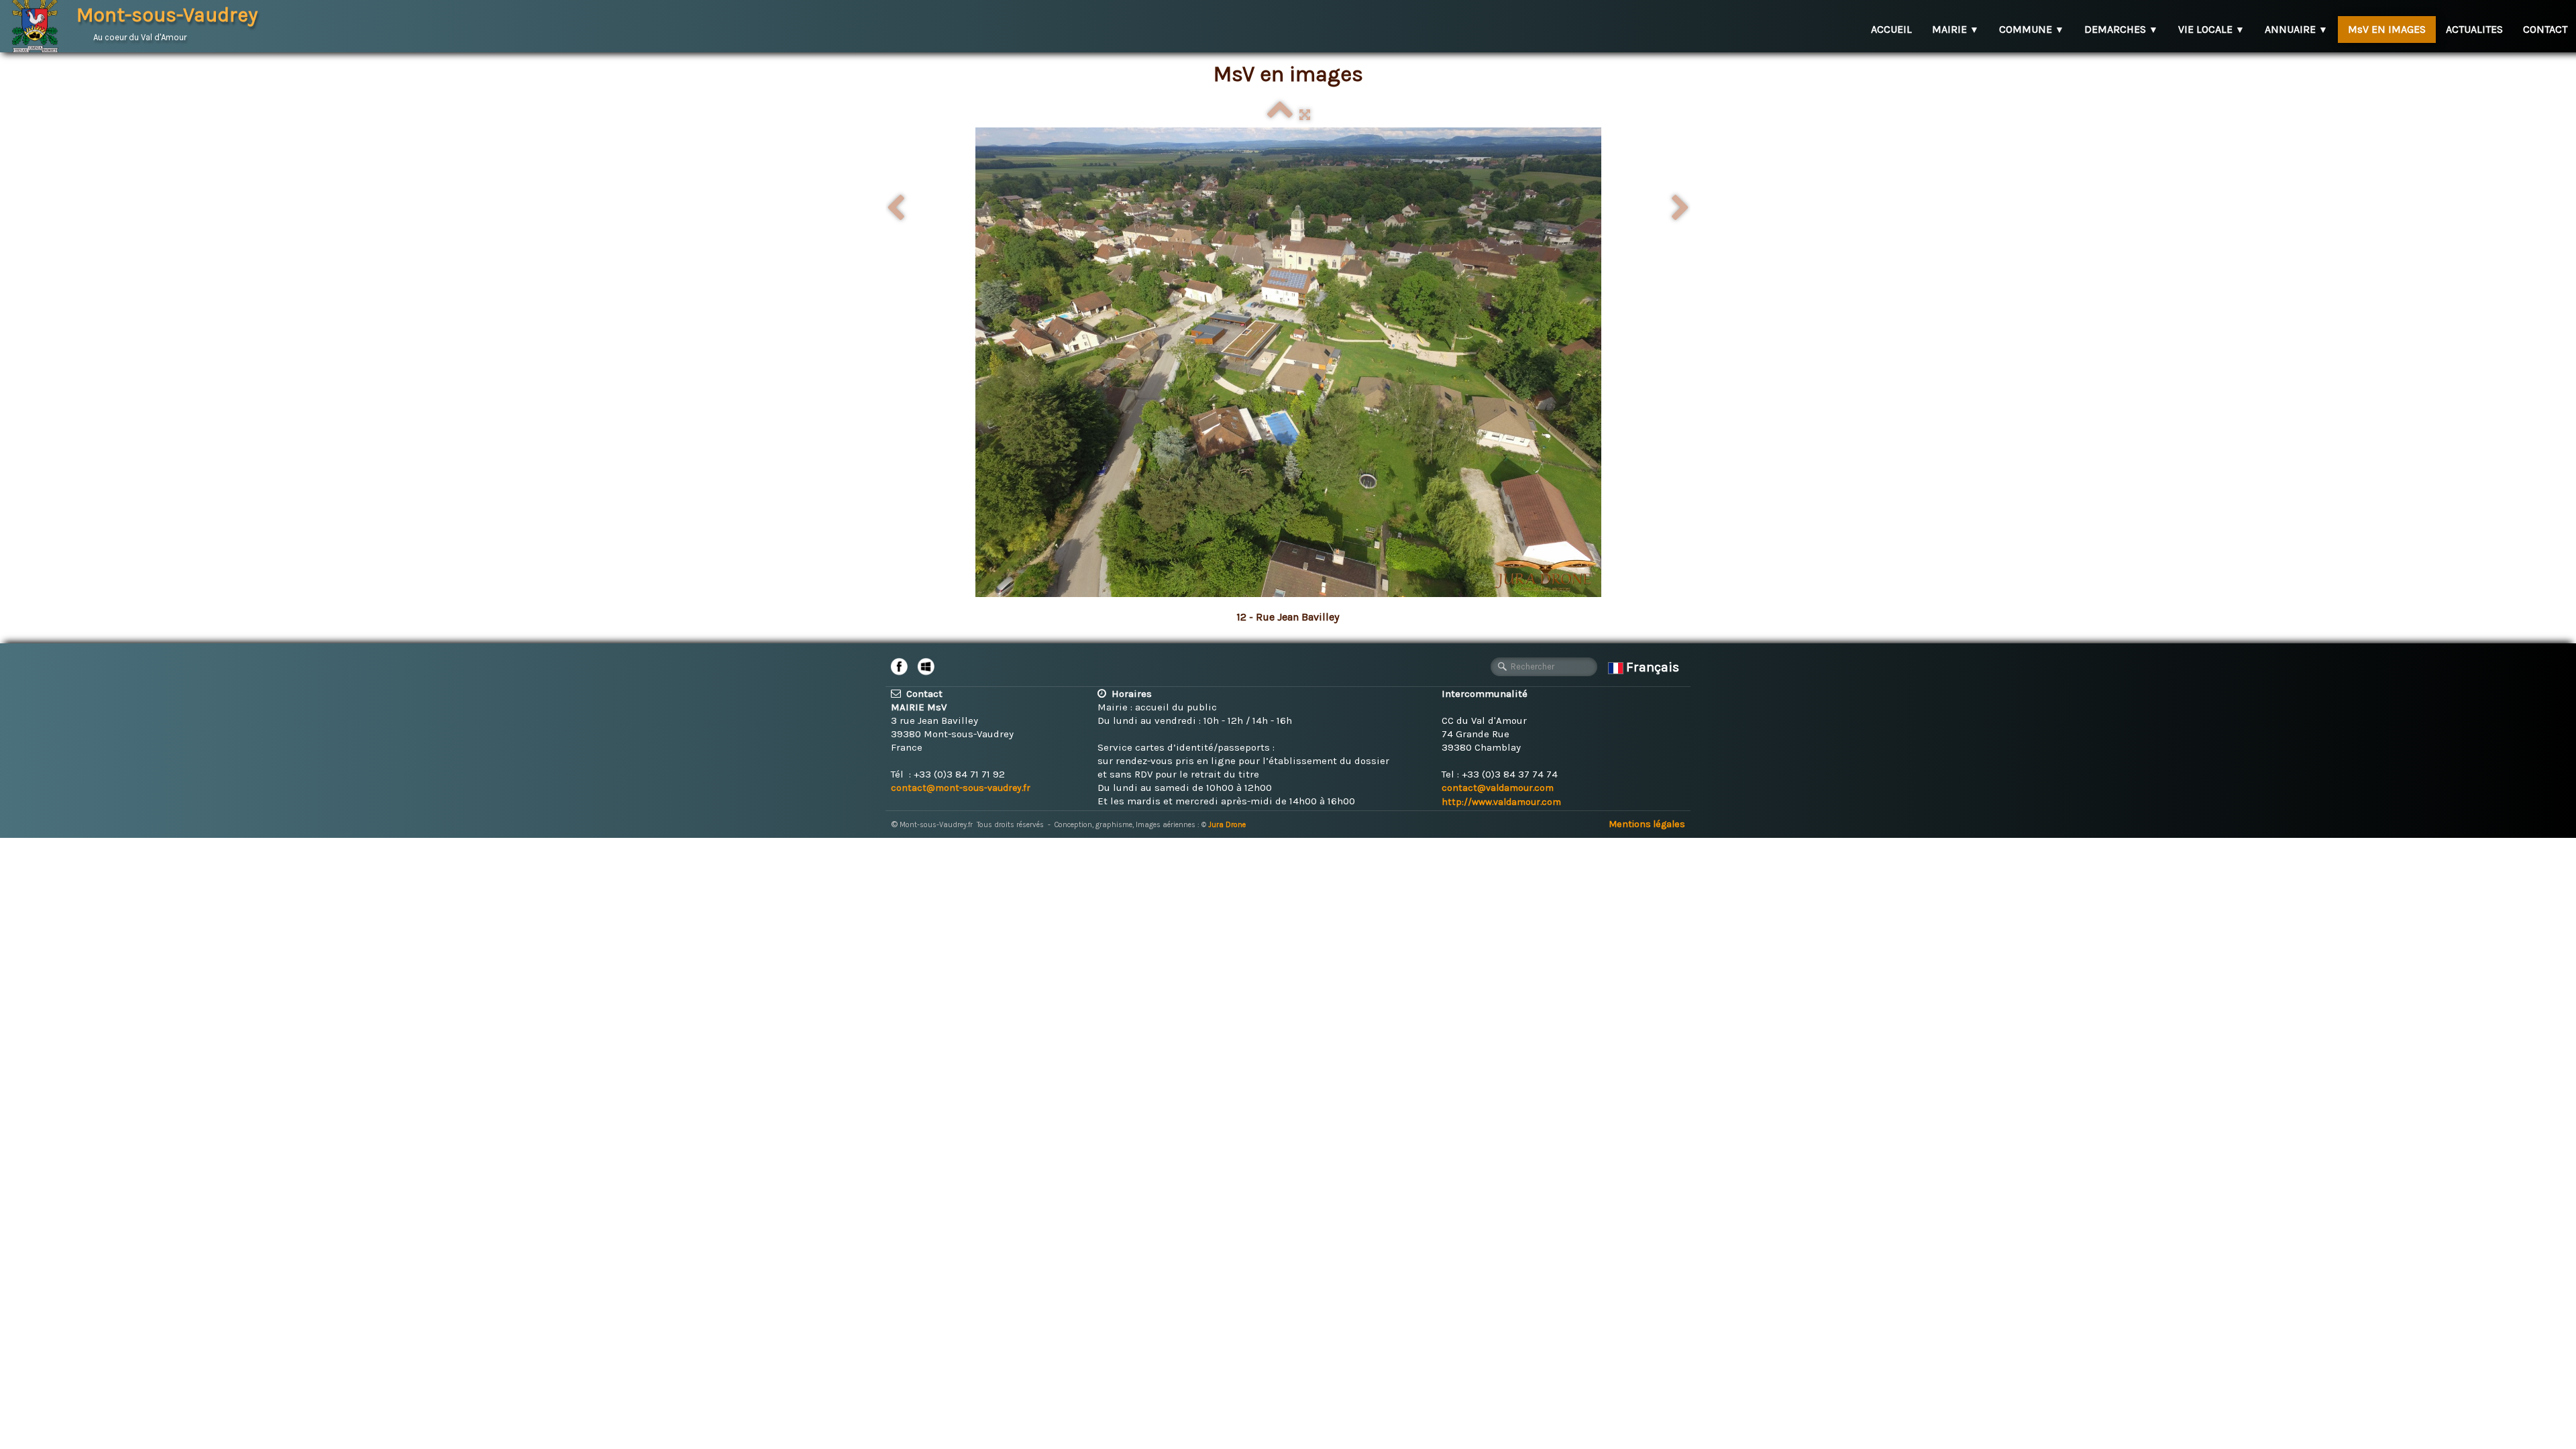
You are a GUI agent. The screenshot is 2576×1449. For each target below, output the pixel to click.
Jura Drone (1227, 825)
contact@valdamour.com (1498, 788)
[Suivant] (1680, 209)
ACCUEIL (1891, 29)
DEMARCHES (2121, 29)
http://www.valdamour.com (1501, 802)
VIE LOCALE (2211, 29)
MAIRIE (1955, 29)
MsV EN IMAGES (2387, 29)
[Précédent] (896, 209)
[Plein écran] (1305, 115)
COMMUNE (2032, 29)
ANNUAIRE (2296, 29)
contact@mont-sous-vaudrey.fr (961, 788)
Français (1654, 667)
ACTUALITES (2474, 29)
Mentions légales (1647, 824)
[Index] (1280, 115)
